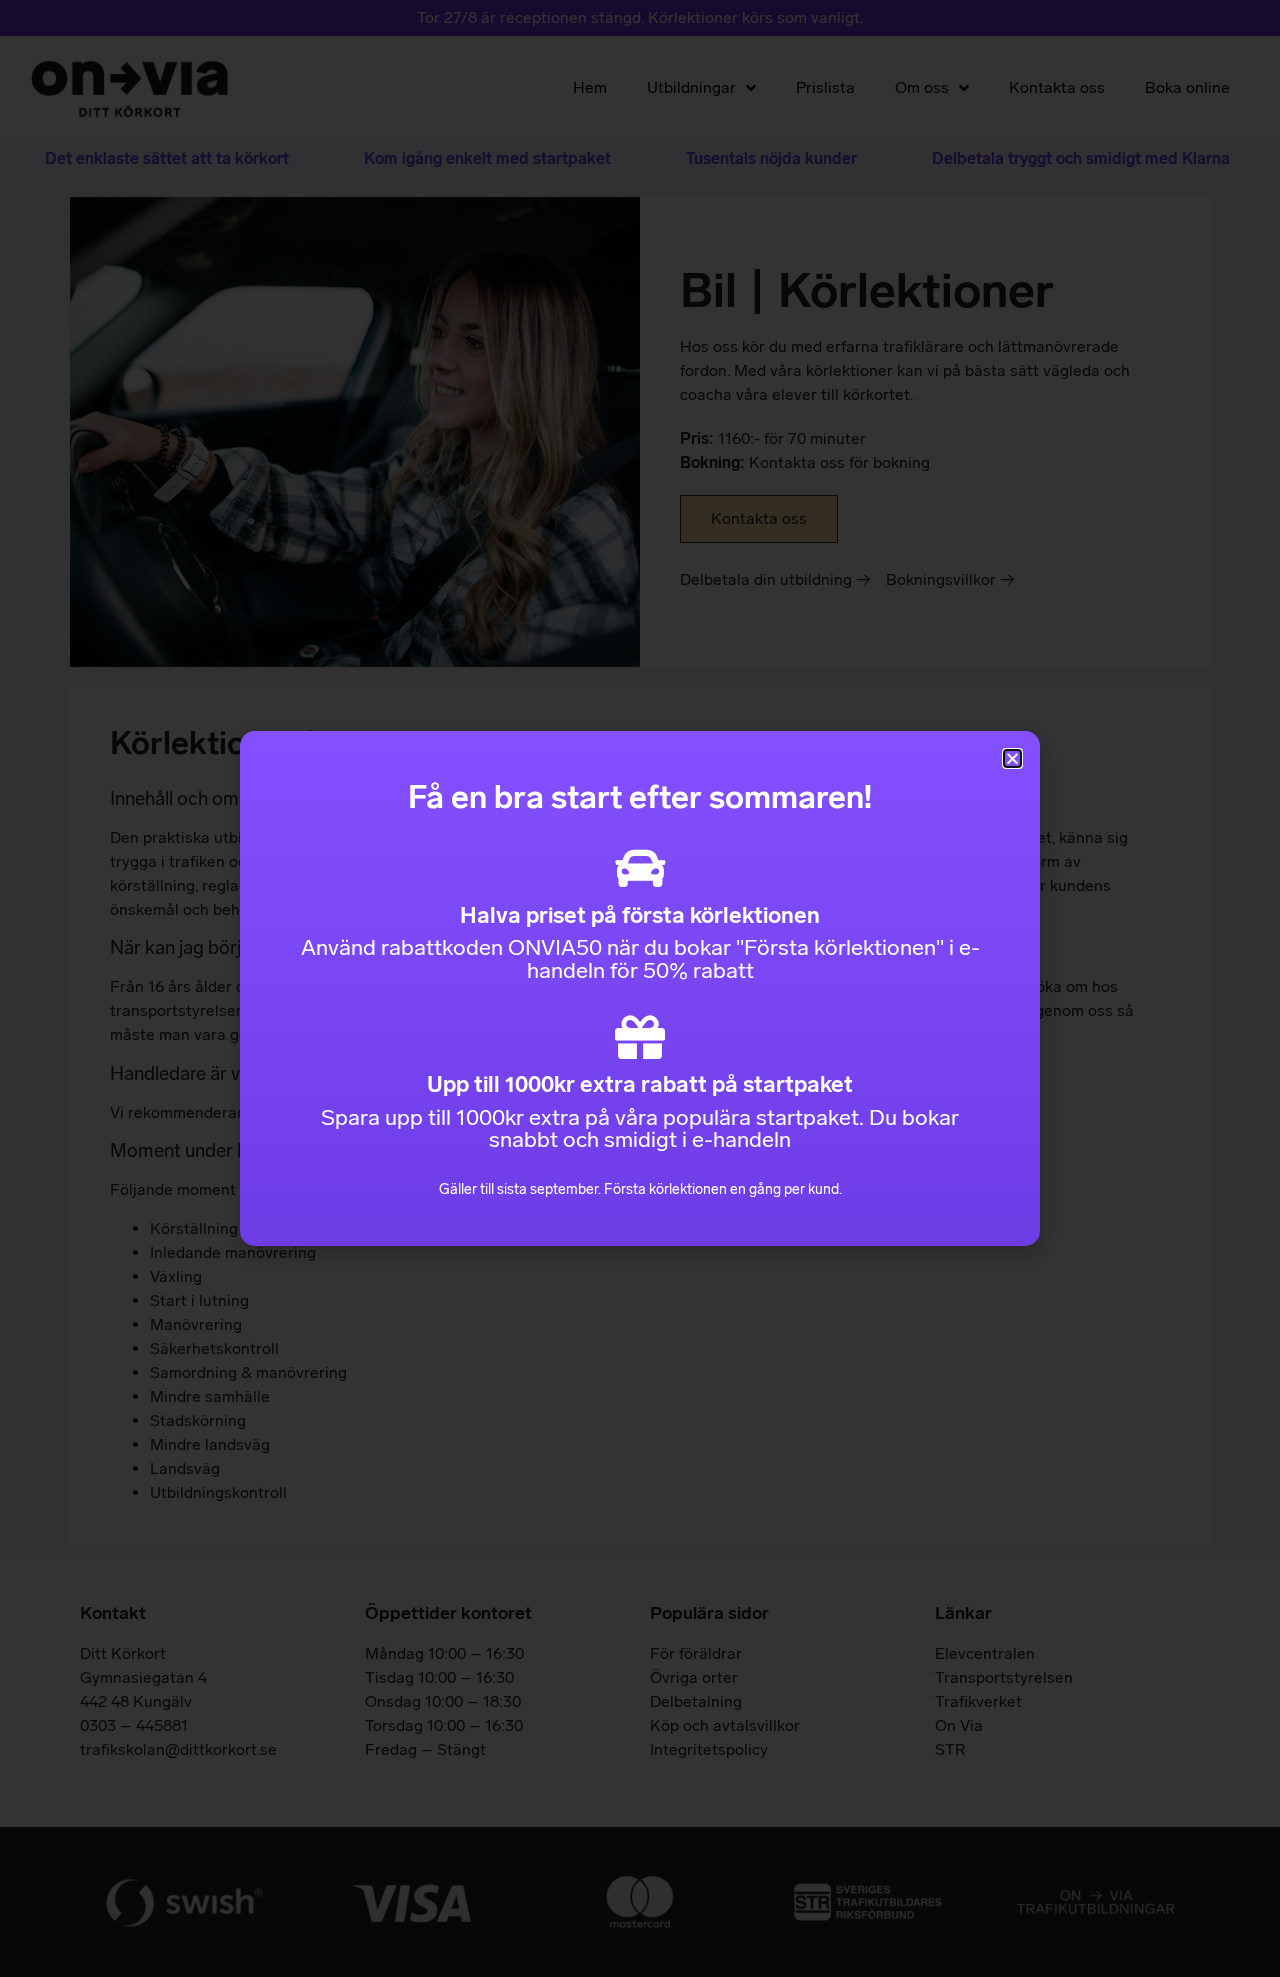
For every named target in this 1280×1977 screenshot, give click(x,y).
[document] (640, 988)
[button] (1012, 758)
